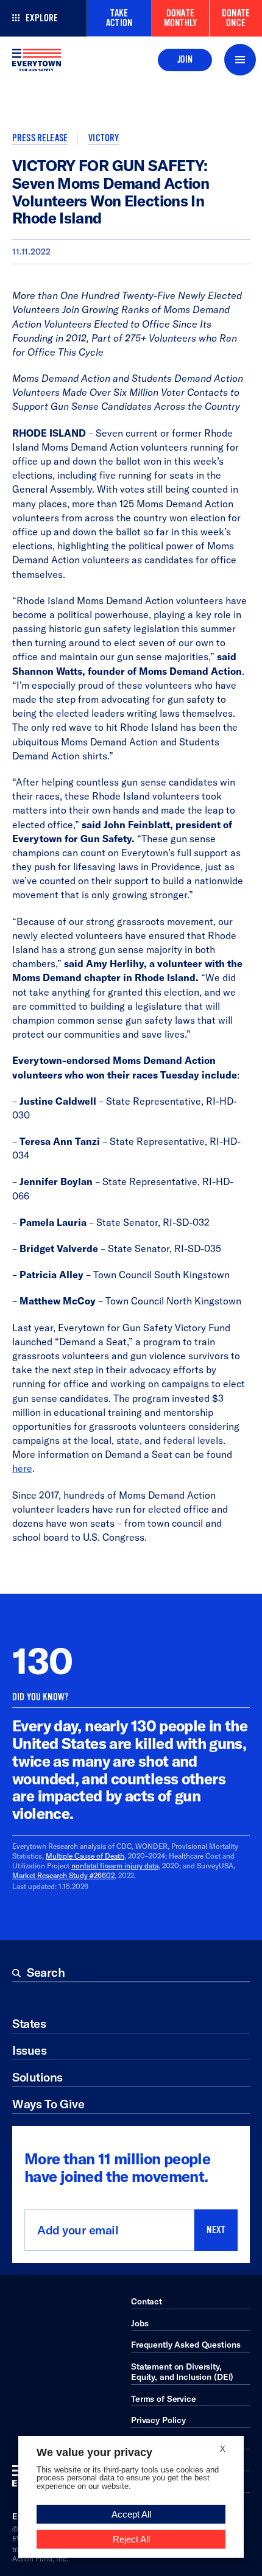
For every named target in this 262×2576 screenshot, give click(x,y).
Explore (42, 18)
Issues (29, 2050)
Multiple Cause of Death (85, 1856)
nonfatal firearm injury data (115, 1866)
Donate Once (236, 18)
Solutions (37, 2077)
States (29, 2023)
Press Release (40, 138)
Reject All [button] (131, 2539)
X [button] (223, 2449)
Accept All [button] (131, 2514)
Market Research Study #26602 (63, 1875)
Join (185, 60)
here (22, 1468)
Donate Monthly (180, 18)
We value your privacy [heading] (94, 2452)
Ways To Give (48, 2104)
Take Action (119, 18)
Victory (104, 138)
